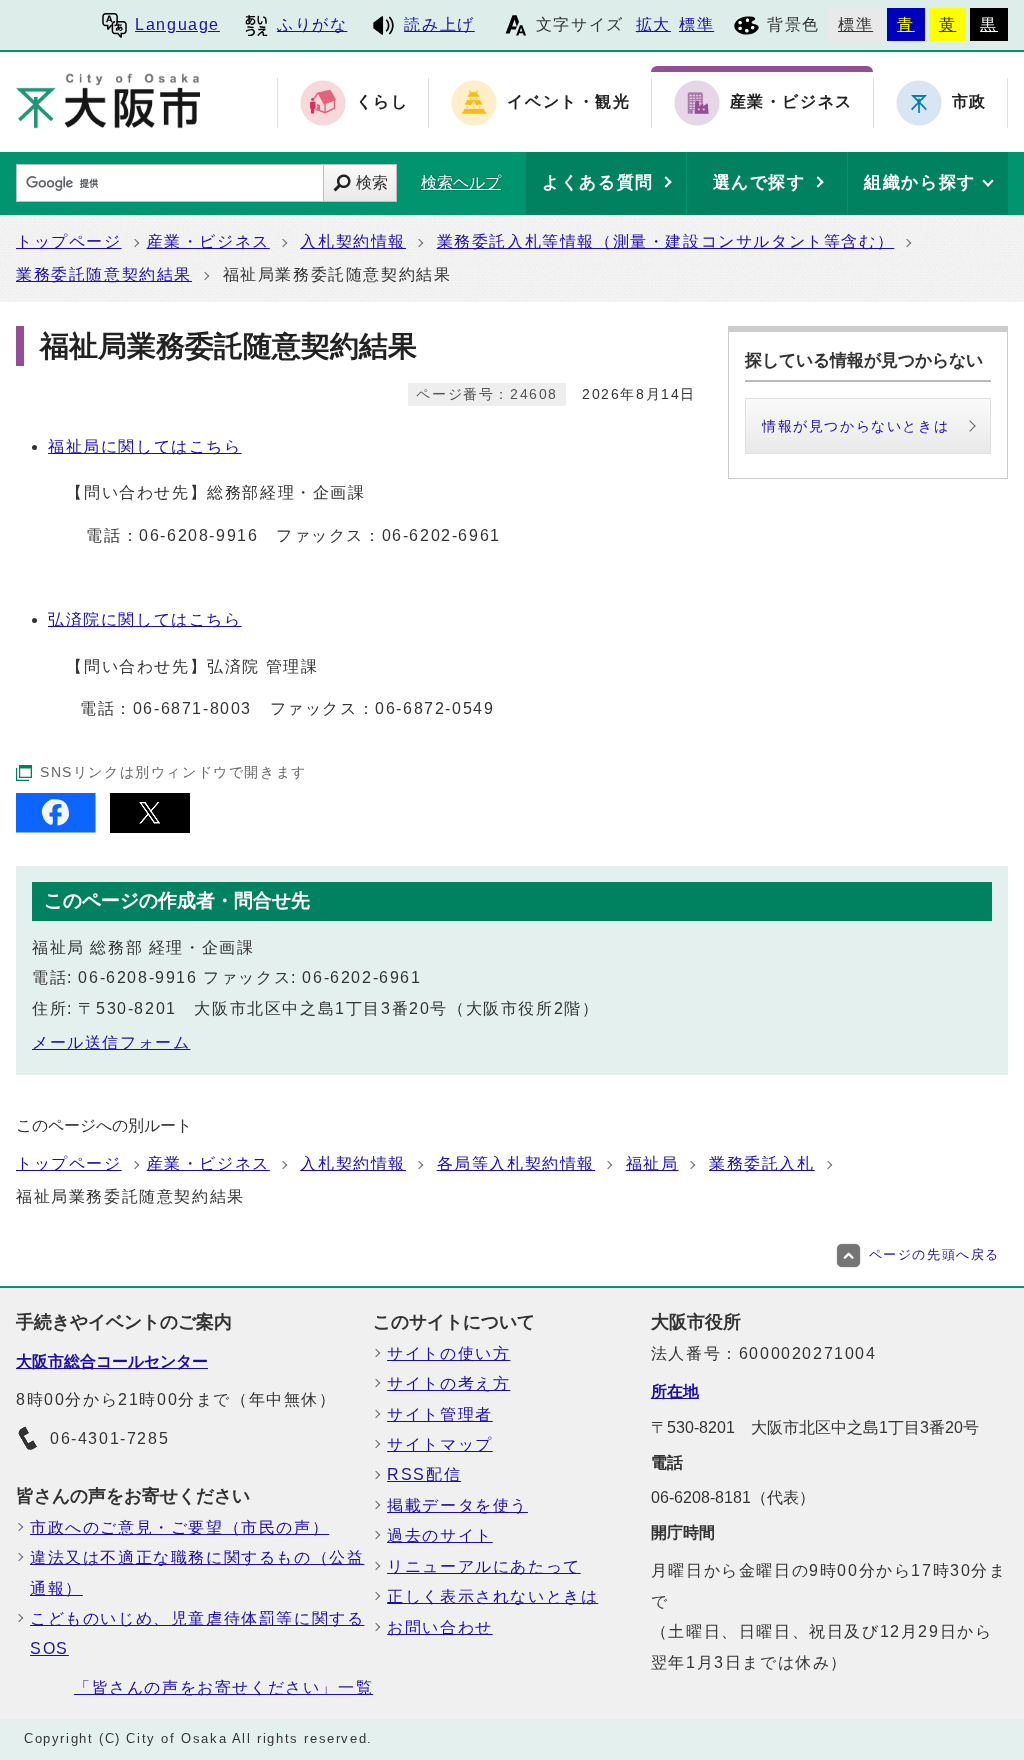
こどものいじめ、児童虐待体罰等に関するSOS (197, 1633)
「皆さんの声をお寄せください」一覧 (223, 1687)
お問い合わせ (440, 1627)
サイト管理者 (440, 1414)
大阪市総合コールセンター (112, 1361)
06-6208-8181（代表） (733, 1497)
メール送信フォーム (111, 1042)
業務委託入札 (762, 1163)
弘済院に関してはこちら (145, 619)
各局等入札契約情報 (516, 1163)
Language (177, 24)
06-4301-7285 (109, 1438)
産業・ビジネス (208, 241)
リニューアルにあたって (484, 1566)
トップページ (69, 241)
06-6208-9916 (198, 535)
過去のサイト (440, 1535)
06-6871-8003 (192, 708)
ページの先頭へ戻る (934, 1254)
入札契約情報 (353, 241)
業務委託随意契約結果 (104, 274)
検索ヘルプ (461, 182)
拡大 (653, 24)
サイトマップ (440, 1444)
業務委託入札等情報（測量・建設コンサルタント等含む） (666, 241)
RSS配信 (424, 1474)
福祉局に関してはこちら (145, 446)
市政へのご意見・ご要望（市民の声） (179, 1527)
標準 (696, 24)
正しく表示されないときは (492, 1596)
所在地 (675, 1391)
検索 (372, 182)
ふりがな (312, 24)
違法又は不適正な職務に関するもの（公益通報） (197, 1572)
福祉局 (652, 1163)
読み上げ (439, 24)
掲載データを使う (457, 1505)
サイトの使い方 (448, 1353)
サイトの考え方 (448, 1383)
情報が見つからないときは (855, 426)
